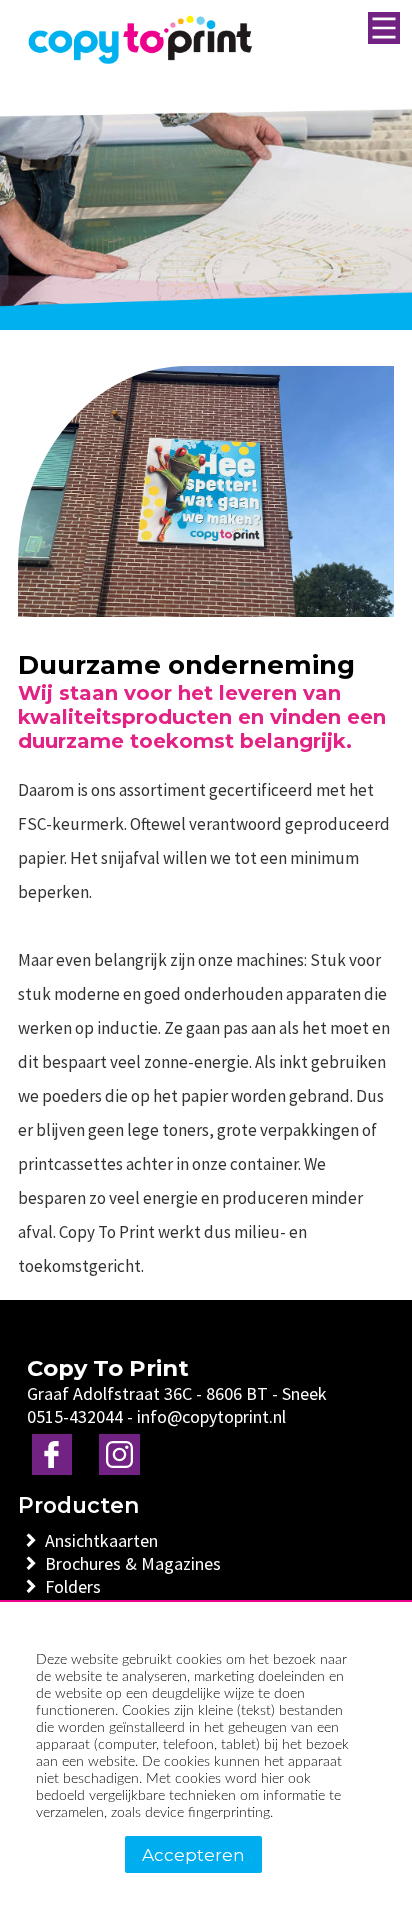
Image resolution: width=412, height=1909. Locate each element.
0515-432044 (75, 1416)
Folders (77, 1586)
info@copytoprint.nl (211, 1416)
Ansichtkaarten (106, 1540)
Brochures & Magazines (137, 1563)
